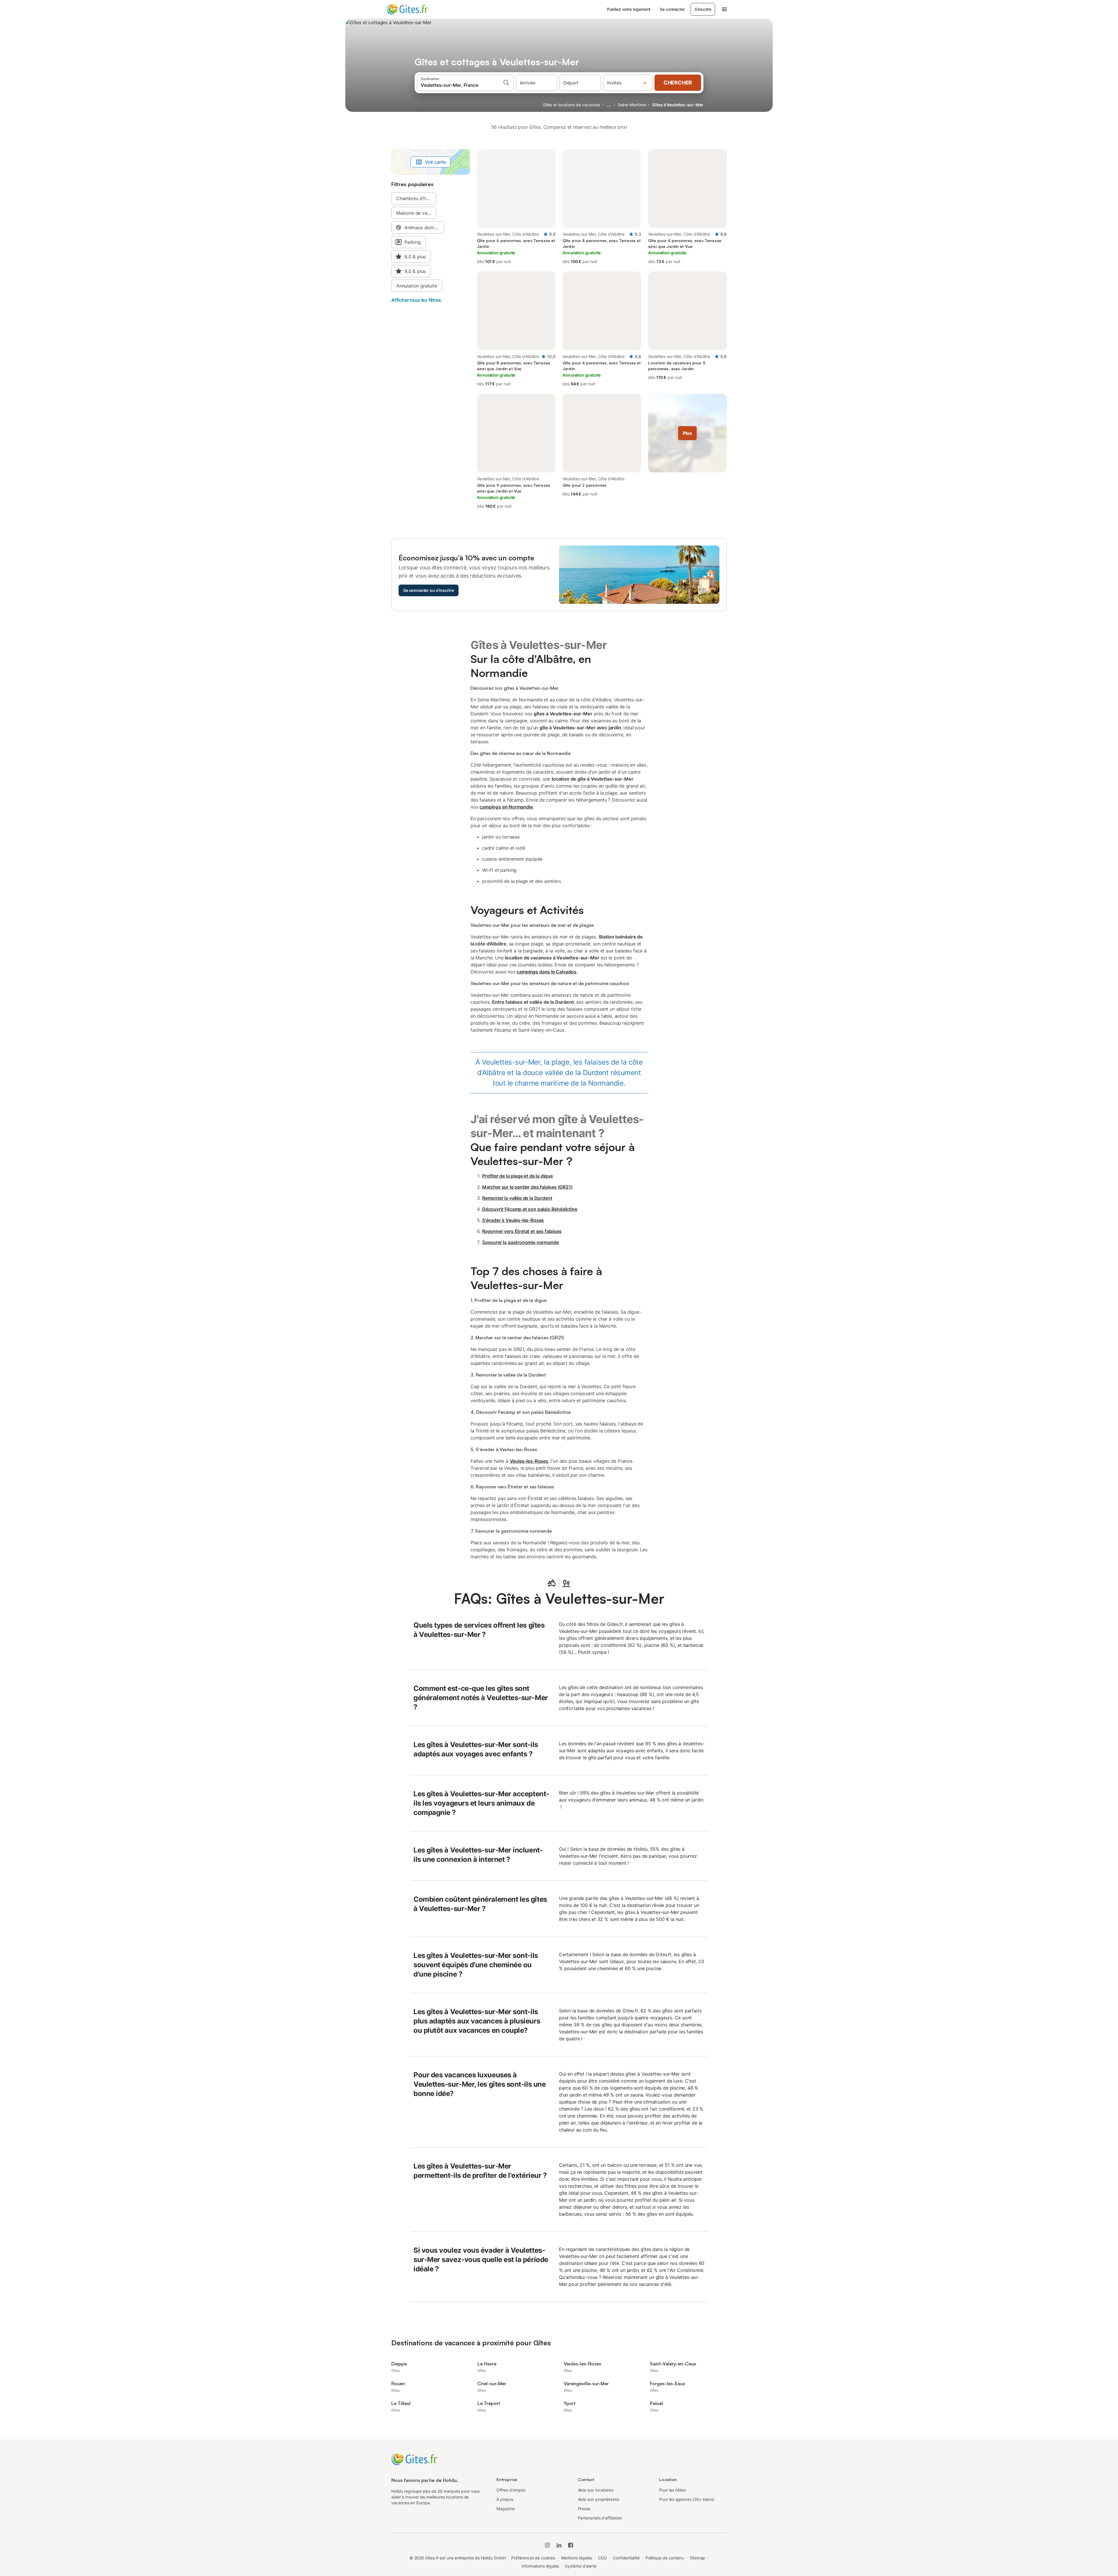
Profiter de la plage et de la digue (518, 1176)
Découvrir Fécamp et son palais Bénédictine (530, 1209)
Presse (584, 2509)
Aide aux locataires (596, 2490)
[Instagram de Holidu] (547, 2545)
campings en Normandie (506, 807)
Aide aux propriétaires (599, 2499)
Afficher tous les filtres (416, 300)
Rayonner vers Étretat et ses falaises (522, 1231)
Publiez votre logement (629, 9)
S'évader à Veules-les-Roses (513, 1220)
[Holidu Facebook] (571, 2545)
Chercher (678, 83)
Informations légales (540, 2566)
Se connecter (672, 9)
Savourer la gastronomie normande (520, 1242)
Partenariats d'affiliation (600, 2518)
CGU (602, 2558)
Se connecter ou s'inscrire (429, 590)
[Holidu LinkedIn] (559, 2545)
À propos (505, 2499)
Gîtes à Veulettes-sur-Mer (678, 105)
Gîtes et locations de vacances (571, 105)
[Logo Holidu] (415, 9)
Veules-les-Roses (529, 1461)
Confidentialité (626, 2558)
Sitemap (697, 2558)
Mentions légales (577, 2558)
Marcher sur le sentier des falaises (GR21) (527, 1187)
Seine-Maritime (632, 105)
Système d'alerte (581, 2566)
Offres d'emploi (511, 2490)
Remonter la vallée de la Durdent (517, 1198)
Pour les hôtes (672, 2490)
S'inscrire (703, 9)
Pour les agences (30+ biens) (687, 2499)
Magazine (506, 2509)
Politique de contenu (665, 2558)
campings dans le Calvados (546, 972)
